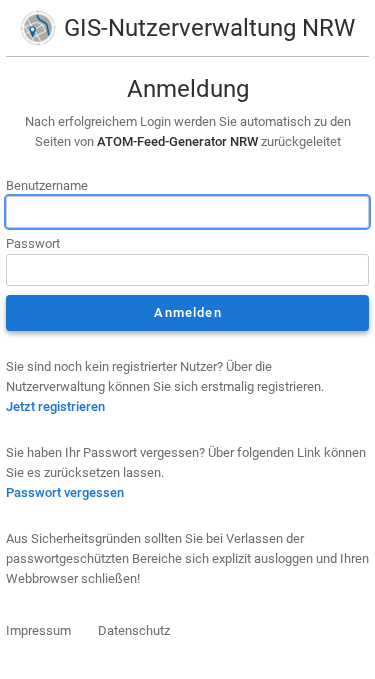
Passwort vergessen (65, 492)
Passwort (33, 243)
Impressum (38, 630)
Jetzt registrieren (55, 406)
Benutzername (47, 185)
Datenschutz (134, 630)
